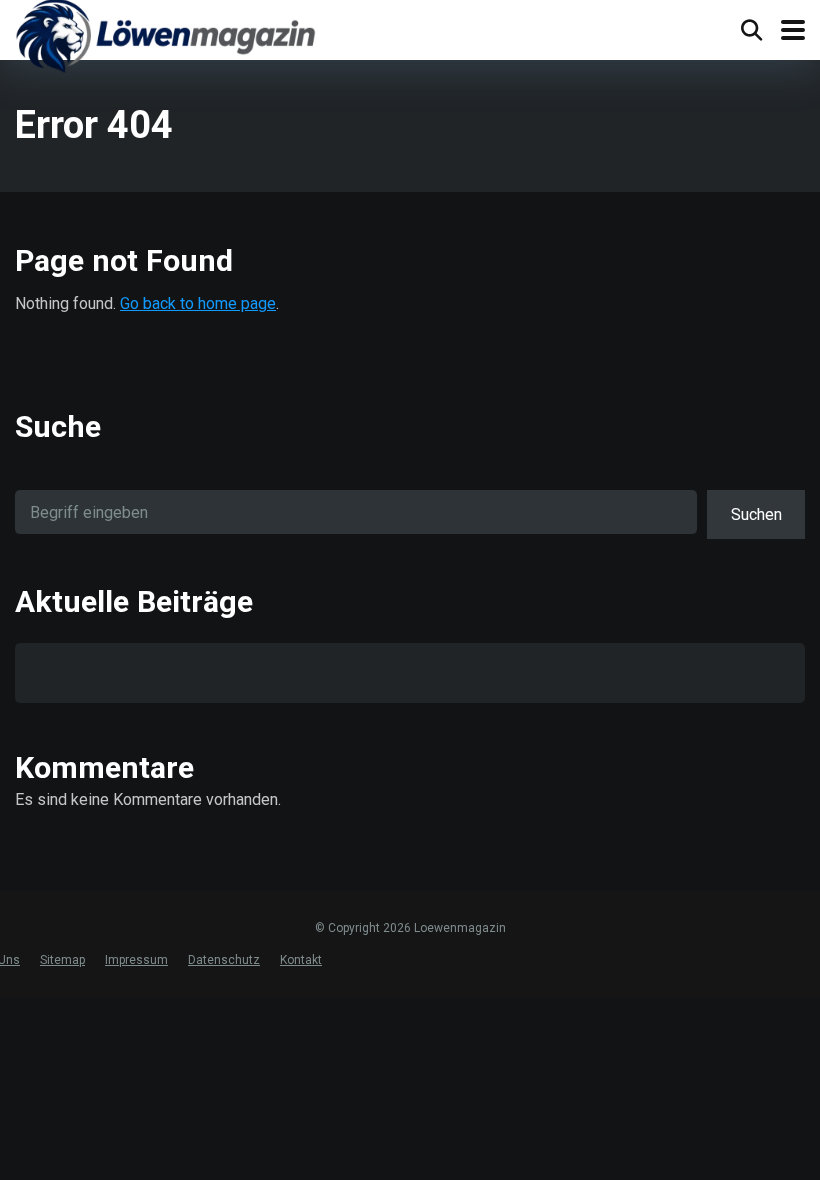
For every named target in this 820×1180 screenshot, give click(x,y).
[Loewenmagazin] (165, 39)
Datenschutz (224, 960)
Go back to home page (198, 303)
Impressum (136, 960)
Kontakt (301, 960)
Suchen (756, 514)
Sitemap (62, 960)
